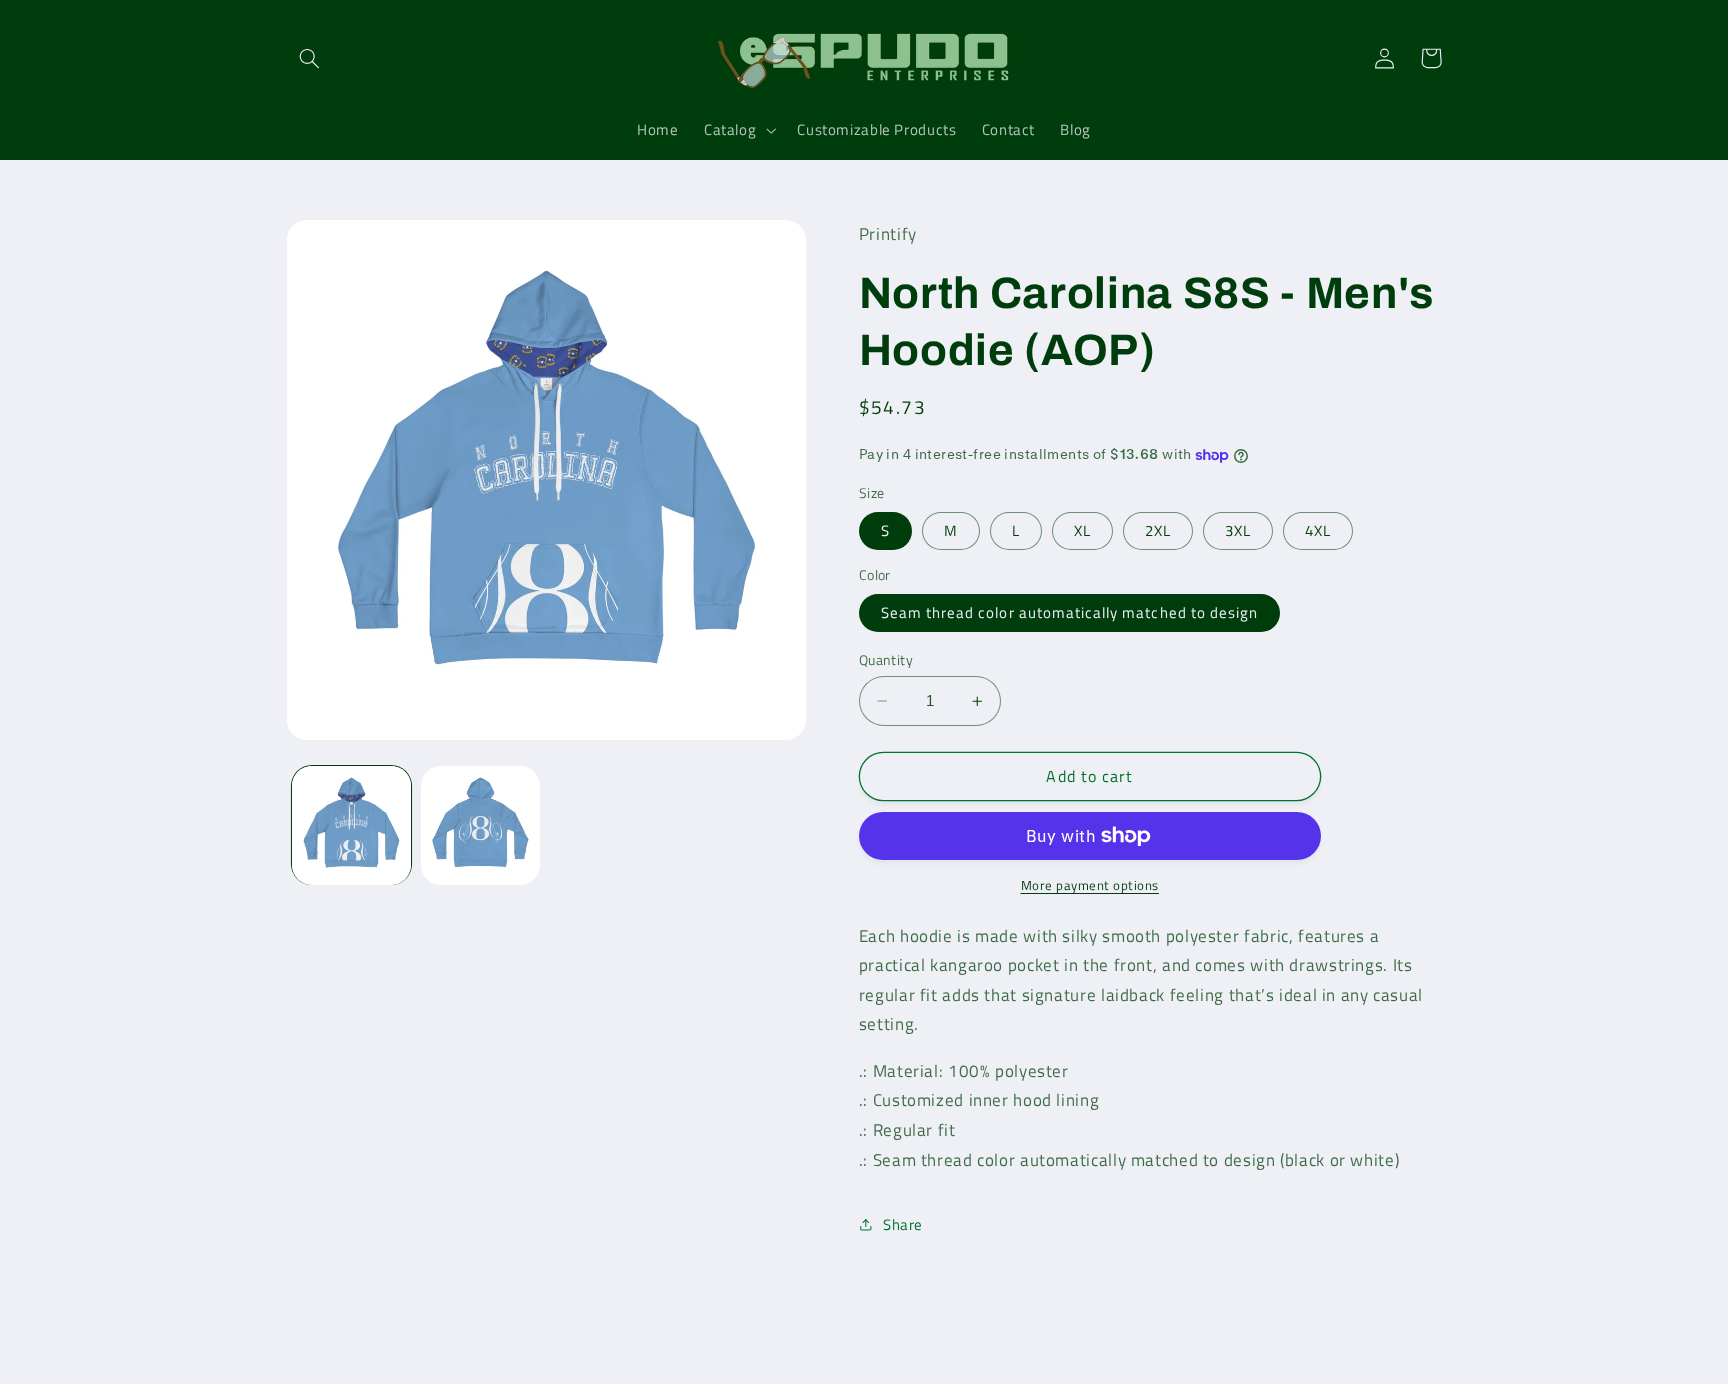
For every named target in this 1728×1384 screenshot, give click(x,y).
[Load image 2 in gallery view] (480, 825)
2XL (1158, 530)
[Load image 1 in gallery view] (351, 825)
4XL (1318, 530)
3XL (1238, 530)
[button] (310, 58)
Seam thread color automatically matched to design (1069, 612)
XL (1082, 530)
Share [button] (903, 1224)
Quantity (886, 660)
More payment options (1090, 886)
